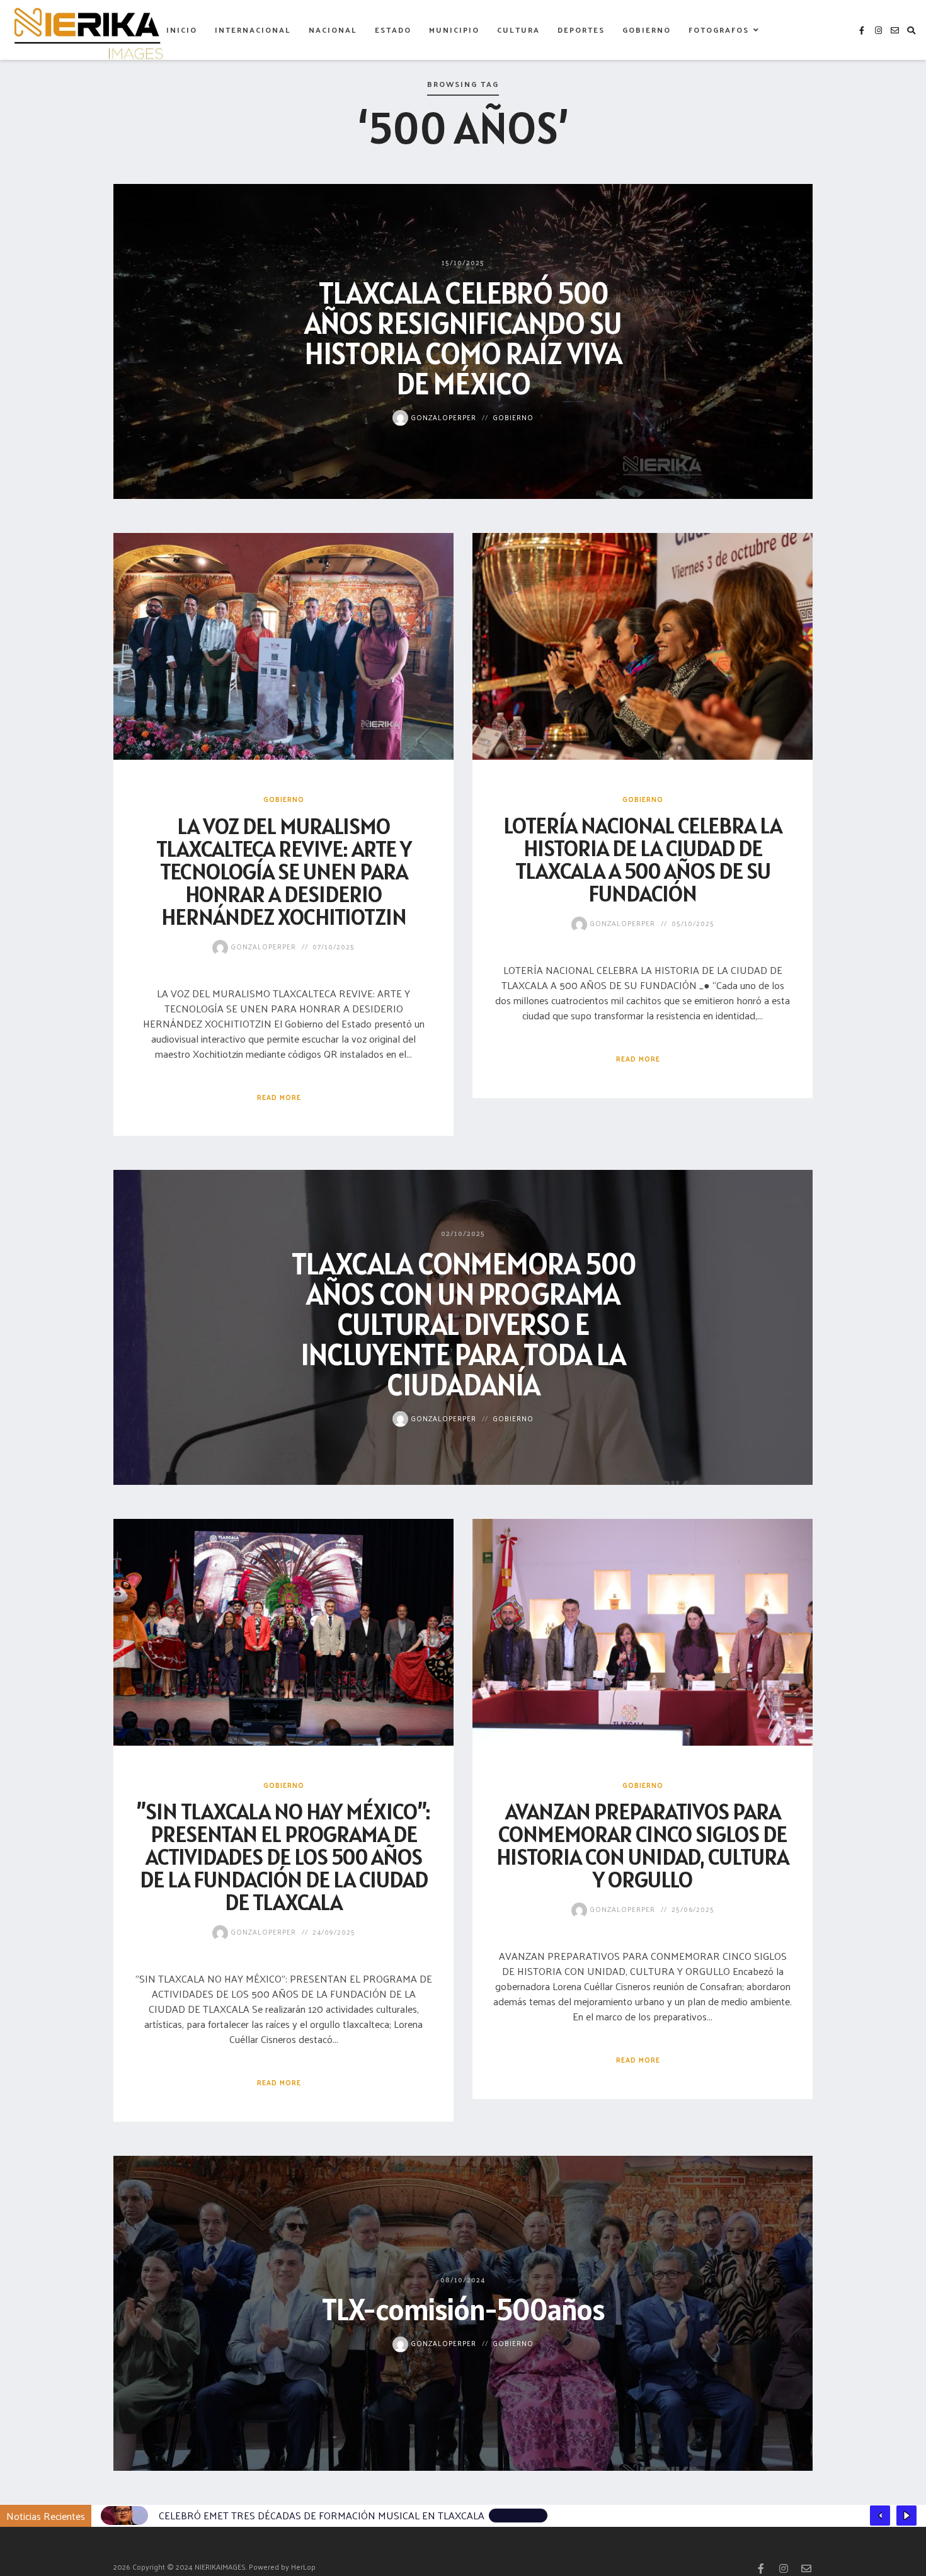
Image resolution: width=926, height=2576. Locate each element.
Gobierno (647, 30)
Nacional (333, 30)
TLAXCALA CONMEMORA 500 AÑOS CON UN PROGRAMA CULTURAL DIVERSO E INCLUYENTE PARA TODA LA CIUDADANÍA (463, 1323)
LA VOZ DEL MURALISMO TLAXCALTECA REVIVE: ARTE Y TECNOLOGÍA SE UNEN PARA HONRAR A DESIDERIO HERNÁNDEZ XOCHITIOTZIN (284, 871)
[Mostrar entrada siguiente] (906, 2516)
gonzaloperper (442, 416)
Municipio (454, 30)
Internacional (253, 30)
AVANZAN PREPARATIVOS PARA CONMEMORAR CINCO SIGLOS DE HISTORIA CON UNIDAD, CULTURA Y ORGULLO (643, 1845)
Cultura (518, 30)
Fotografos (719, 30)
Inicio (182, 30)
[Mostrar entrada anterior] (880, 2516)
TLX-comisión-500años (463, 2309)
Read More (279, 1097)
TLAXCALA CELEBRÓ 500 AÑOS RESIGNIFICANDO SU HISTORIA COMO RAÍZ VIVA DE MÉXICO (463, 337)
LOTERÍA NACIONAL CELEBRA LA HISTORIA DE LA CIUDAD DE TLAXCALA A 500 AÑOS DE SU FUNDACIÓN (643, 859)
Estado (393, 30)
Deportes (581, 30)
